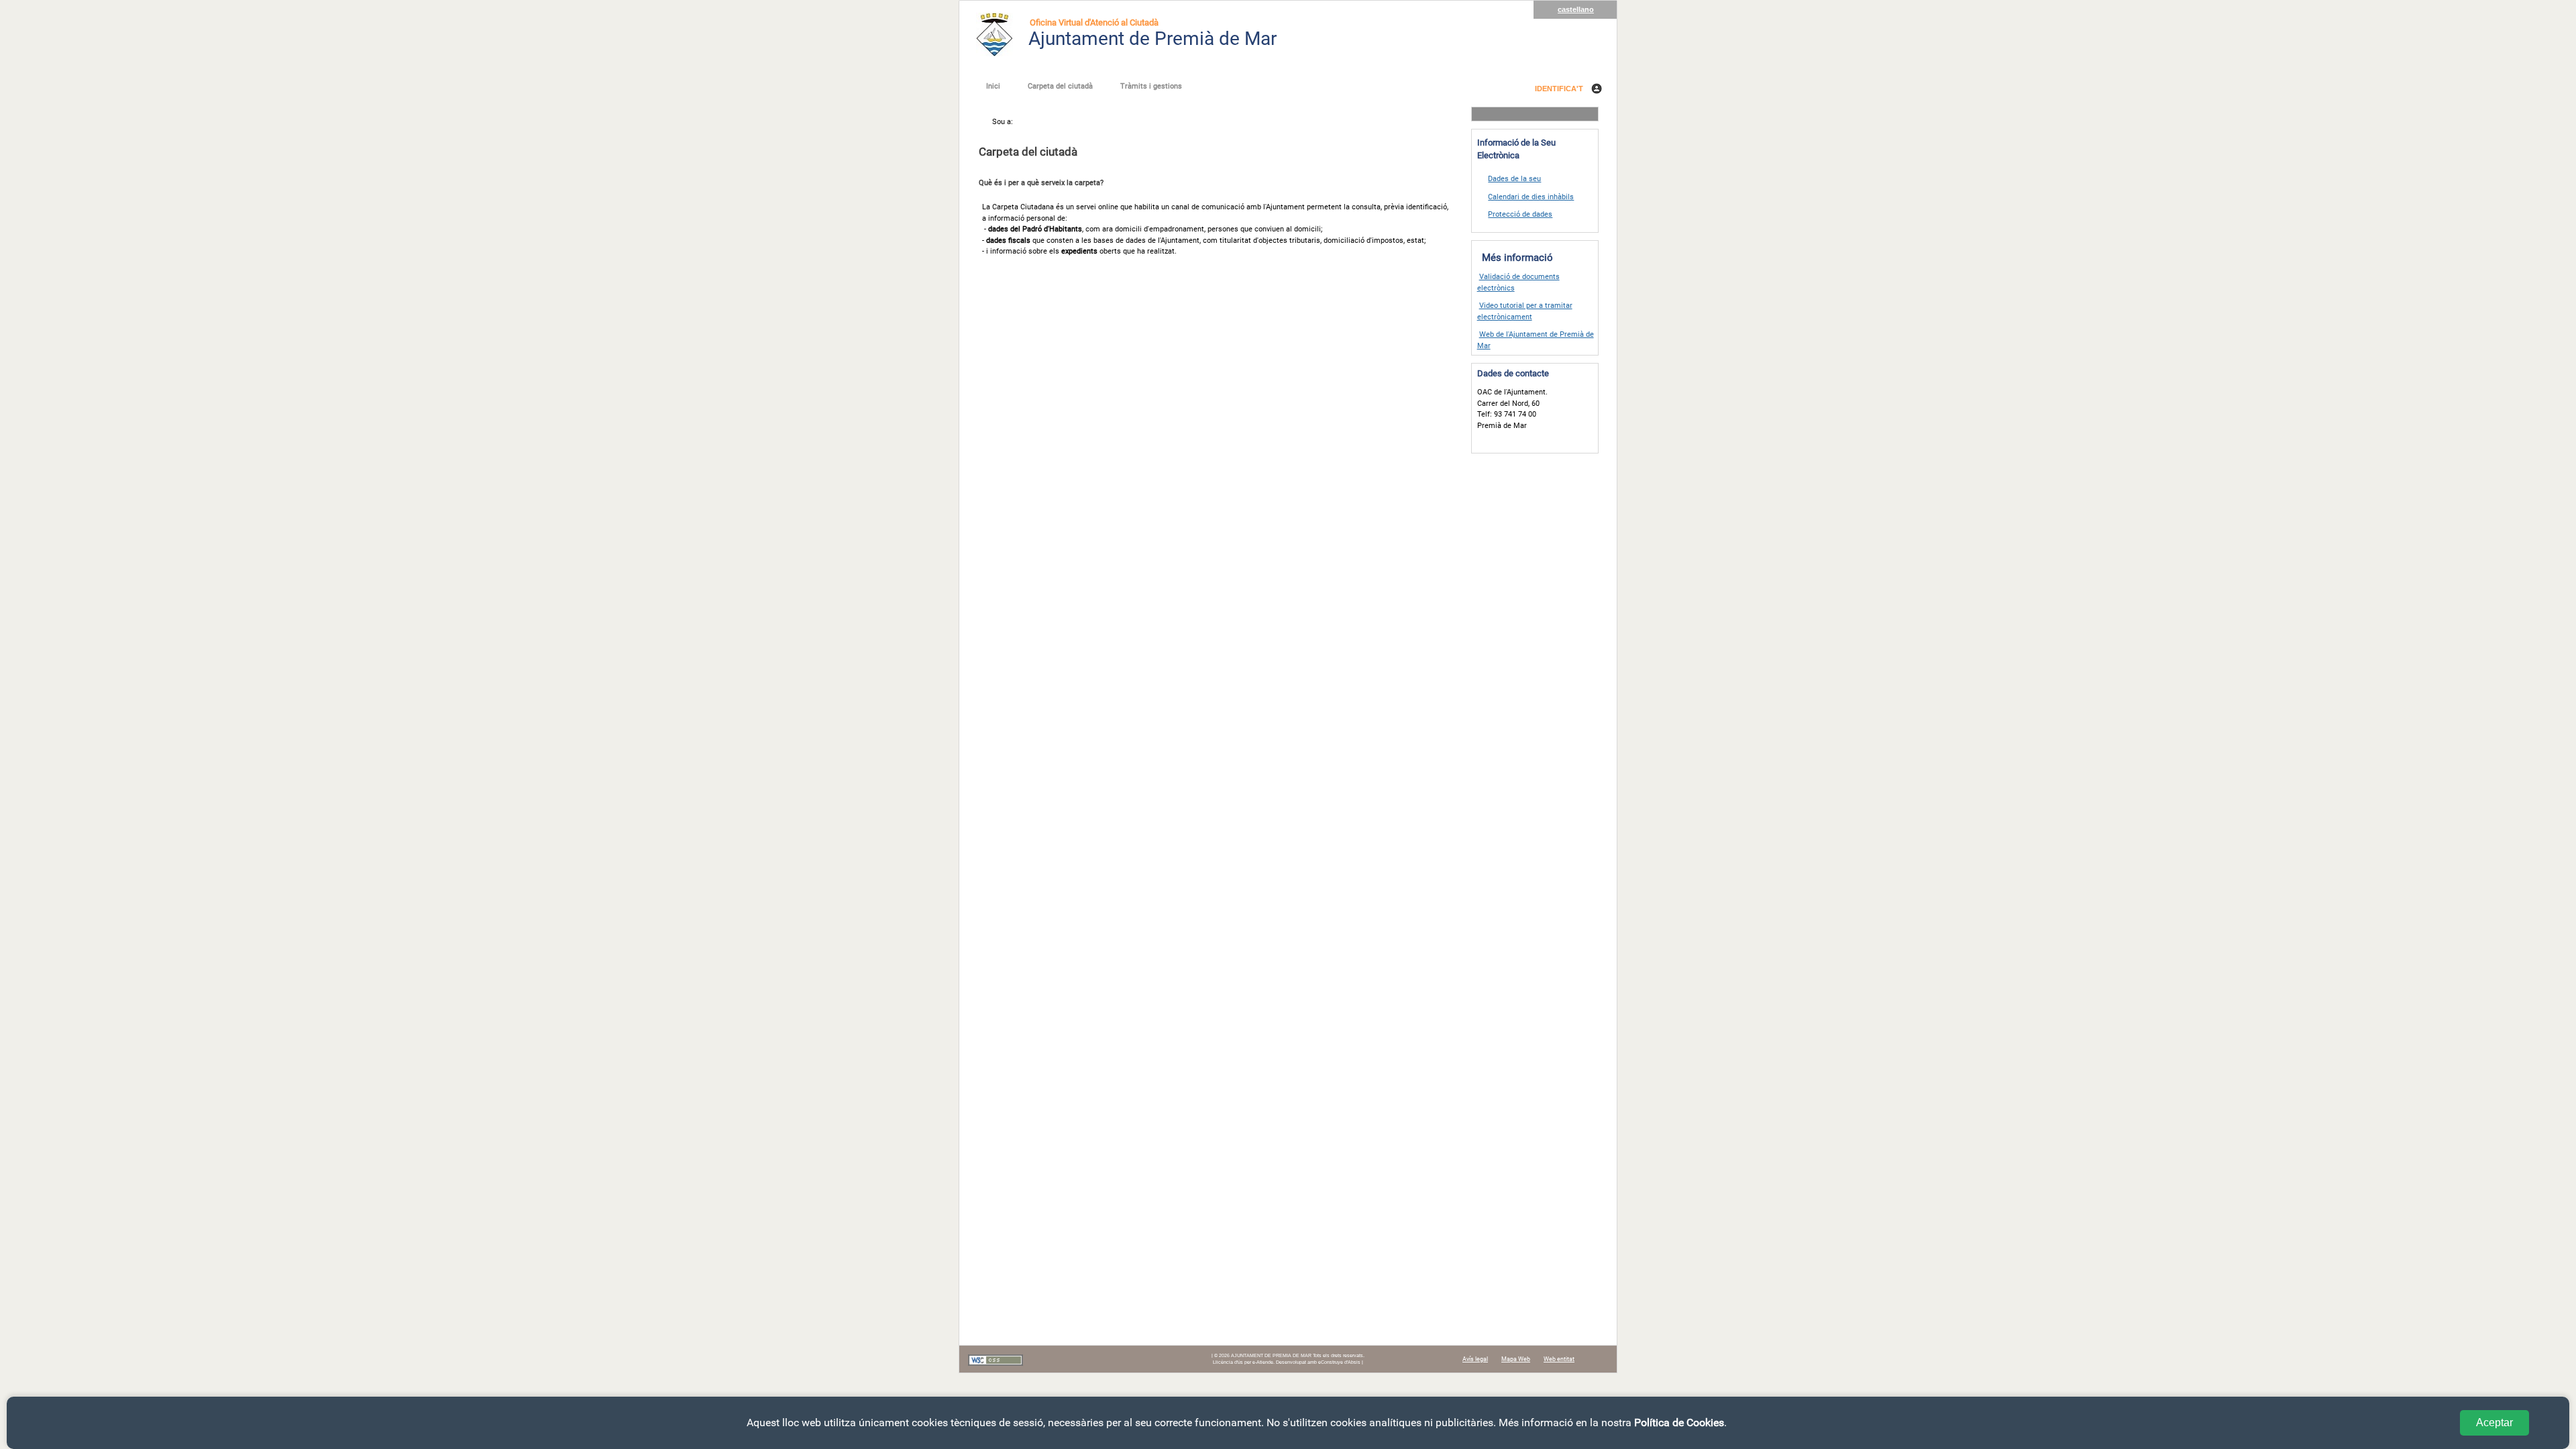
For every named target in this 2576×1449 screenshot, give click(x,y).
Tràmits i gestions (1151, 86)
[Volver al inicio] (995, 34)
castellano (1576, 9)
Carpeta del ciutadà (1060, 86)
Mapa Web (1516, 1359)
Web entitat (1559, 1359)
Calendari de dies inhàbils (1531, 197)
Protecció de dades (1520, 214)
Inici (993, 86)
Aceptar (2494, 1423)
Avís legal (1475, 1359)
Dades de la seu (1514, 179)
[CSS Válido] (996, 1364)
